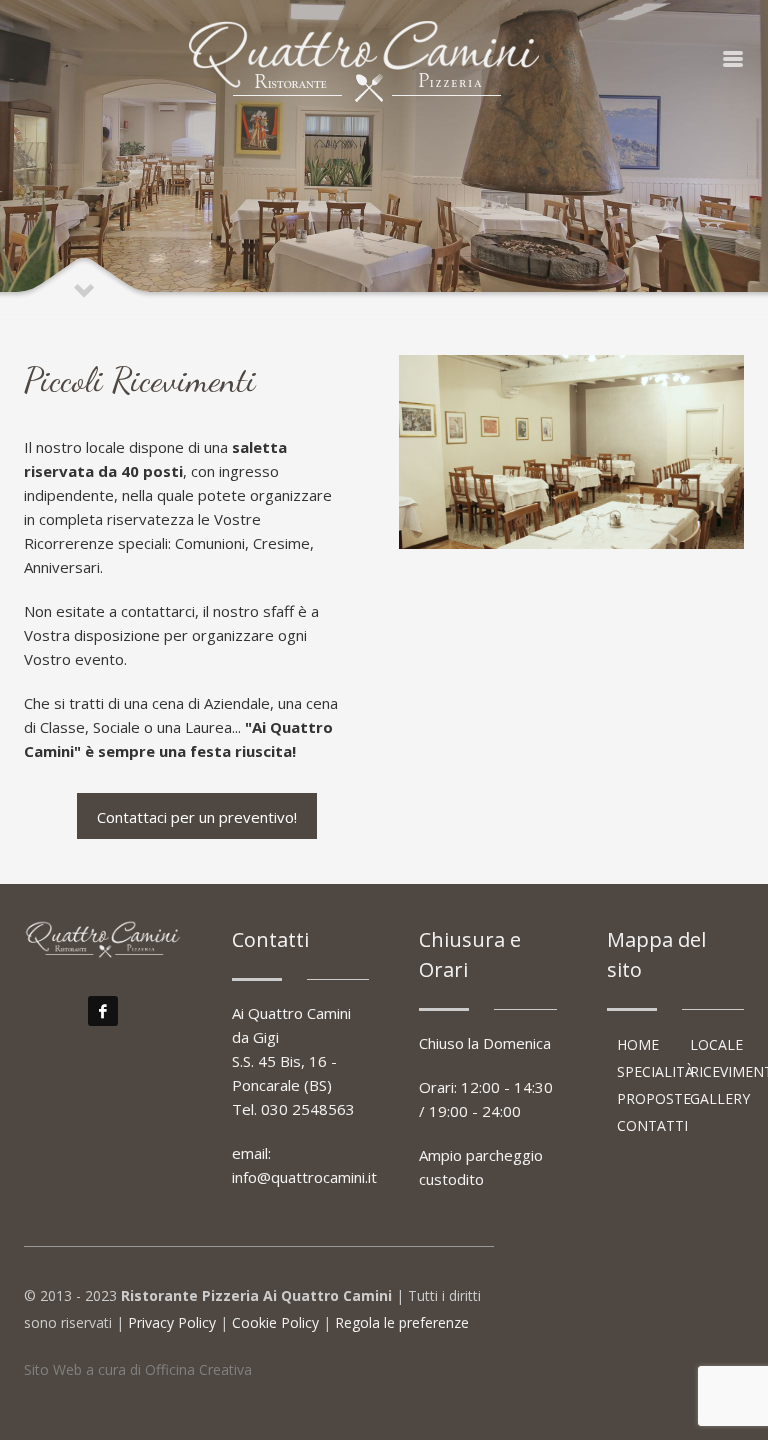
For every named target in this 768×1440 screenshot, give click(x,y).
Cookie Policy (275, 1322)
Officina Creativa (198, 1369)
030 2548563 (308, 1109)
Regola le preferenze (402, 1322)
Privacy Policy (172, 1322)
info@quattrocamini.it (304, 1177)
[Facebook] (103, 1011)
